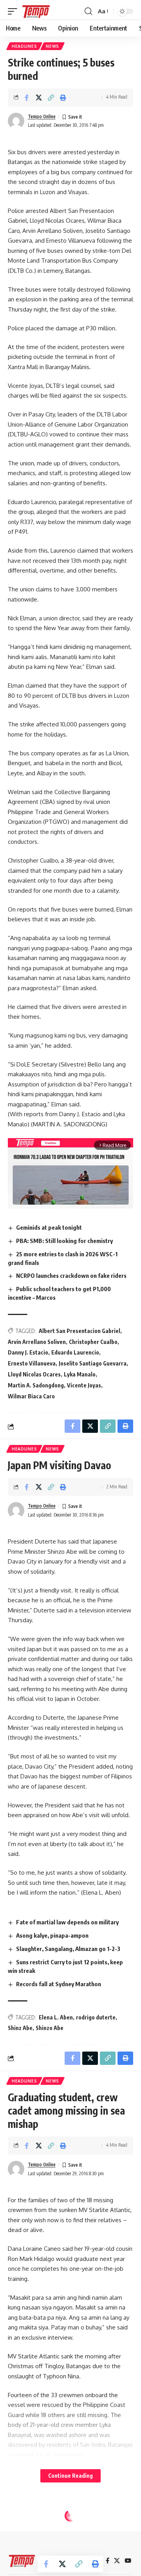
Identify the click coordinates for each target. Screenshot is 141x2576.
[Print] (63, 97)
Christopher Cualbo (93, 1342)
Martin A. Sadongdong (36, 1385)
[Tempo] (36, 11)
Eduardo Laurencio (75, 1352)
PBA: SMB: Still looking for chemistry (64, 1241)
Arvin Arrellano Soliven (37, 1342)
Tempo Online (42, 116)
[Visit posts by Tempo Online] (16, 121)
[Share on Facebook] (27, 97)
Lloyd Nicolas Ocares (34, 1374)
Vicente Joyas (84, 1385)
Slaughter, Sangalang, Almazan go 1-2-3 (68, 1949)
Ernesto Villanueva (32, 1363)
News (52, 46)
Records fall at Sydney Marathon (59, 1984)
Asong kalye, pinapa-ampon (52, 1935)
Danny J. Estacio (28, 1352)
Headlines (24, 46)
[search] (88, 11)
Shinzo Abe (50, 2028)
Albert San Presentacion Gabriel (80, 1331)
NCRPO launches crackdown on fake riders (71, 1275)
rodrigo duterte (96, 2017)
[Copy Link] (51, 97)
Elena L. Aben (56, 2017)
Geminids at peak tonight (49, 1227)
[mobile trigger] (14, 11)
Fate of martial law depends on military (67, 1922)
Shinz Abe (20, 2028)
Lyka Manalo (80, 1374)
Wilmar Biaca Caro (31, 1396)
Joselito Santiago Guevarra (93, 1363)
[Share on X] (39, 97)
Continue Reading (70, 2476)
